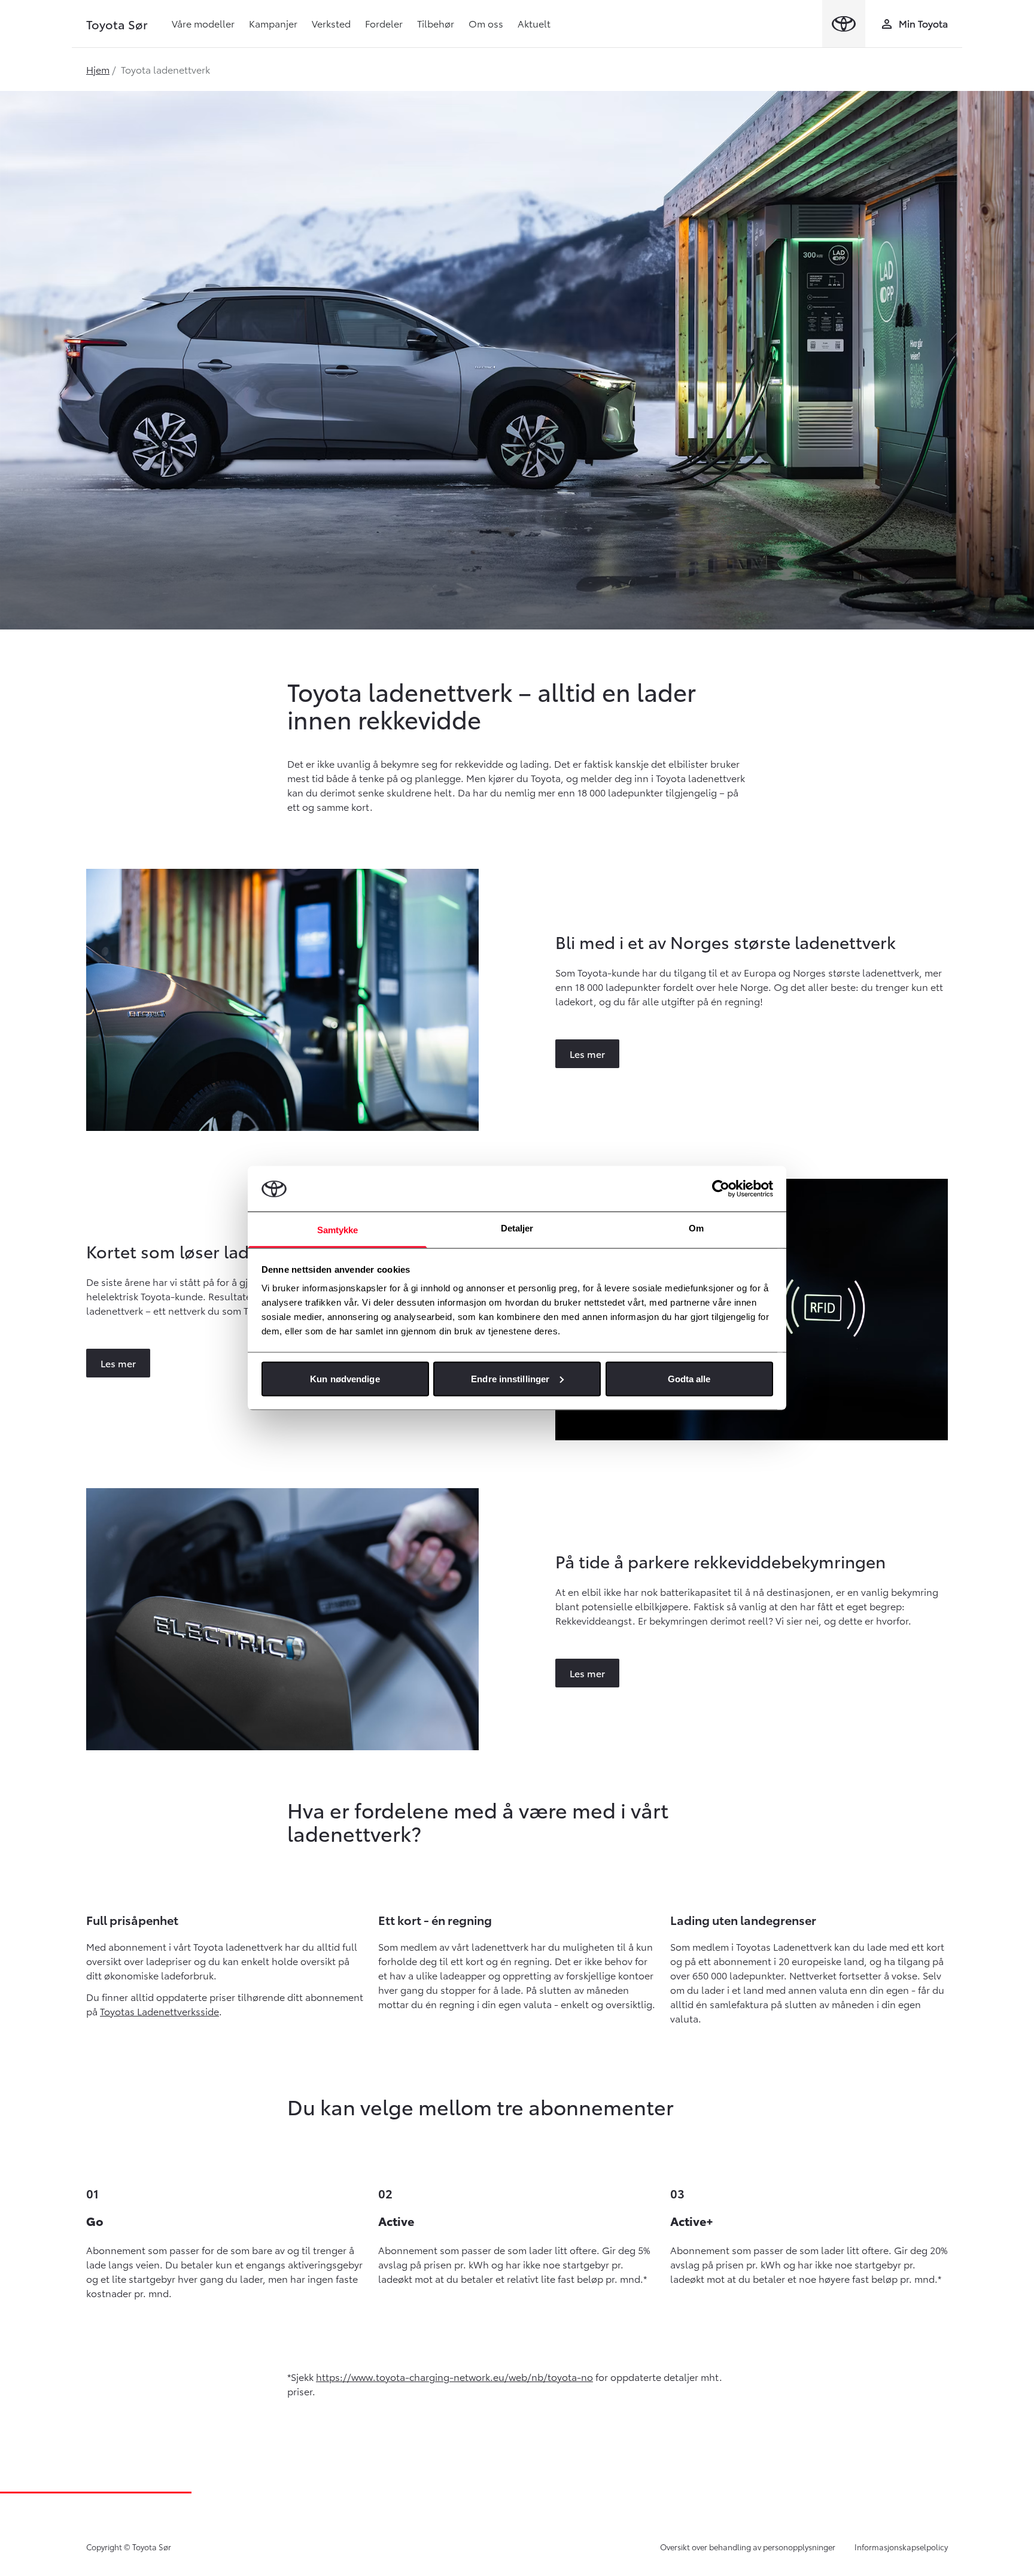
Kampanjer (273, 23)
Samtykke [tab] (338, 1230)
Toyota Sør (117, 24)
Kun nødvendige (345, 1378)
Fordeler (384, 23)
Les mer (587, 1053)
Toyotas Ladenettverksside (159, 2011)
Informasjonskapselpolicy (901, 2547)
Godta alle (689, 1378)
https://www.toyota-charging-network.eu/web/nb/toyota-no (454, 2376)
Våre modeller (203, 23)
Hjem (98, 69)
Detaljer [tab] (517, 1228)
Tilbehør (436, 23)
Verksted (331, 23)
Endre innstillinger (510, 1378)
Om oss (486, 23)
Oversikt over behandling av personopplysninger (748, 2547)
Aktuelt (534, 23)
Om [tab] (696, 1228)
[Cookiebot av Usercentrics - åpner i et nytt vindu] (721, 1188)
